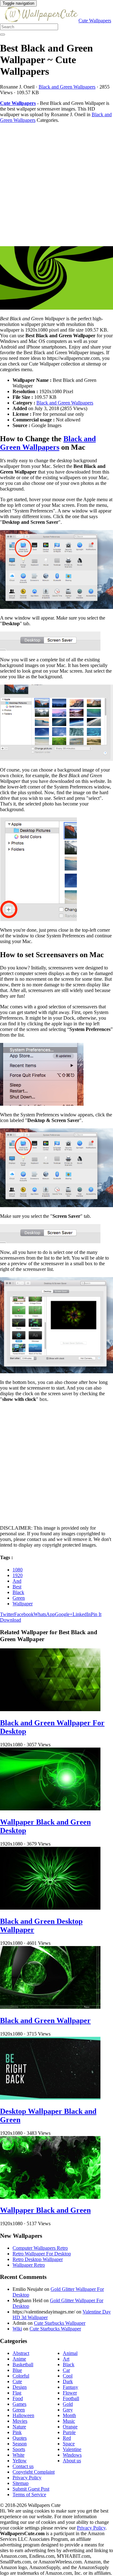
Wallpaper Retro (29, 2265)
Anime (19, 2359)
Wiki (17, 2329)
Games (19, 2404)
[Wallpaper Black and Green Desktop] (50, 1809)
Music (69, 2421)
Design (20, 2387)
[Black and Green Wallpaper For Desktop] (50, 1709)
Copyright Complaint (34, 2472)
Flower (70, 2393)
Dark (68, 2381)
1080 (18, 1570)
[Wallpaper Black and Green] (50, 2197)
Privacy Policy (27, 2478)
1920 (18, 1575)
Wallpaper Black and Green (45, 2210)
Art (66, 2359)
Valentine (72, 2449)
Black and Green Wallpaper (45, 2020)
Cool (68, 2376)
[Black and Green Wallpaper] (50, 2007)
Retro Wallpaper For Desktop (42, 2254)
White (19, 2455)
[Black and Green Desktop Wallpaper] (50, 1908)
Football (71, 2398)
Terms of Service (29, 2495)
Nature (19, 2427)
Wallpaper (23, 1604)
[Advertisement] (56, 185)
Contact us (23, 2466)
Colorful (21, 2376)
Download (11, 1620)
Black (18, 1592)
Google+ (64, 1614)
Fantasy (70, 2387)
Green (19, 1598)
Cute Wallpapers (95, 21)
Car (66, 2370)
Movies (20, 2421)
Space (69, 2444)
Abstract (21, 2353)
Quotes (20, 2438)
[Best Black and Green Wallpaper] (56, 279)
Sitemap (21, 2483)
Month (69, 2415)
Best (17, 1587)
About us (72, 2461)
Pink (17, 2432)
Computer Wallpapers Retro (40, 2248)
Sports (19, 2449)
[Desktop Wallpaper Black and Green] (50, 2098)
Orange (70, 2427)
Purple (69, 2432)
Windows (72, 2455)
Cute (17, 2381)
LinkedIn (82, 1614)
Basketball (23, 2364)
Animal (70, 2353)
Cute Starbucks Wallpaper (60, 2323)
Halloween (23, 2415)
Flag (17, 2393)
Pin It (96, 1614)
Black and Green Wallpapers (67, 87)
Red (67, 2438)
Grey (68, 2410)
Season (20, 2444)
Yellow (20, 2461)
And (17, 1581)
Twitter (7, 1614)
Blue (17, 2370)
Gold (68, 2404)
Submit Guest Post (31, 2489)
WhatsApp (44, 1614)
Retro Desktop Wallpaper (38, 2259)
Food (18, 2398)
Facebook (24, 1614)
